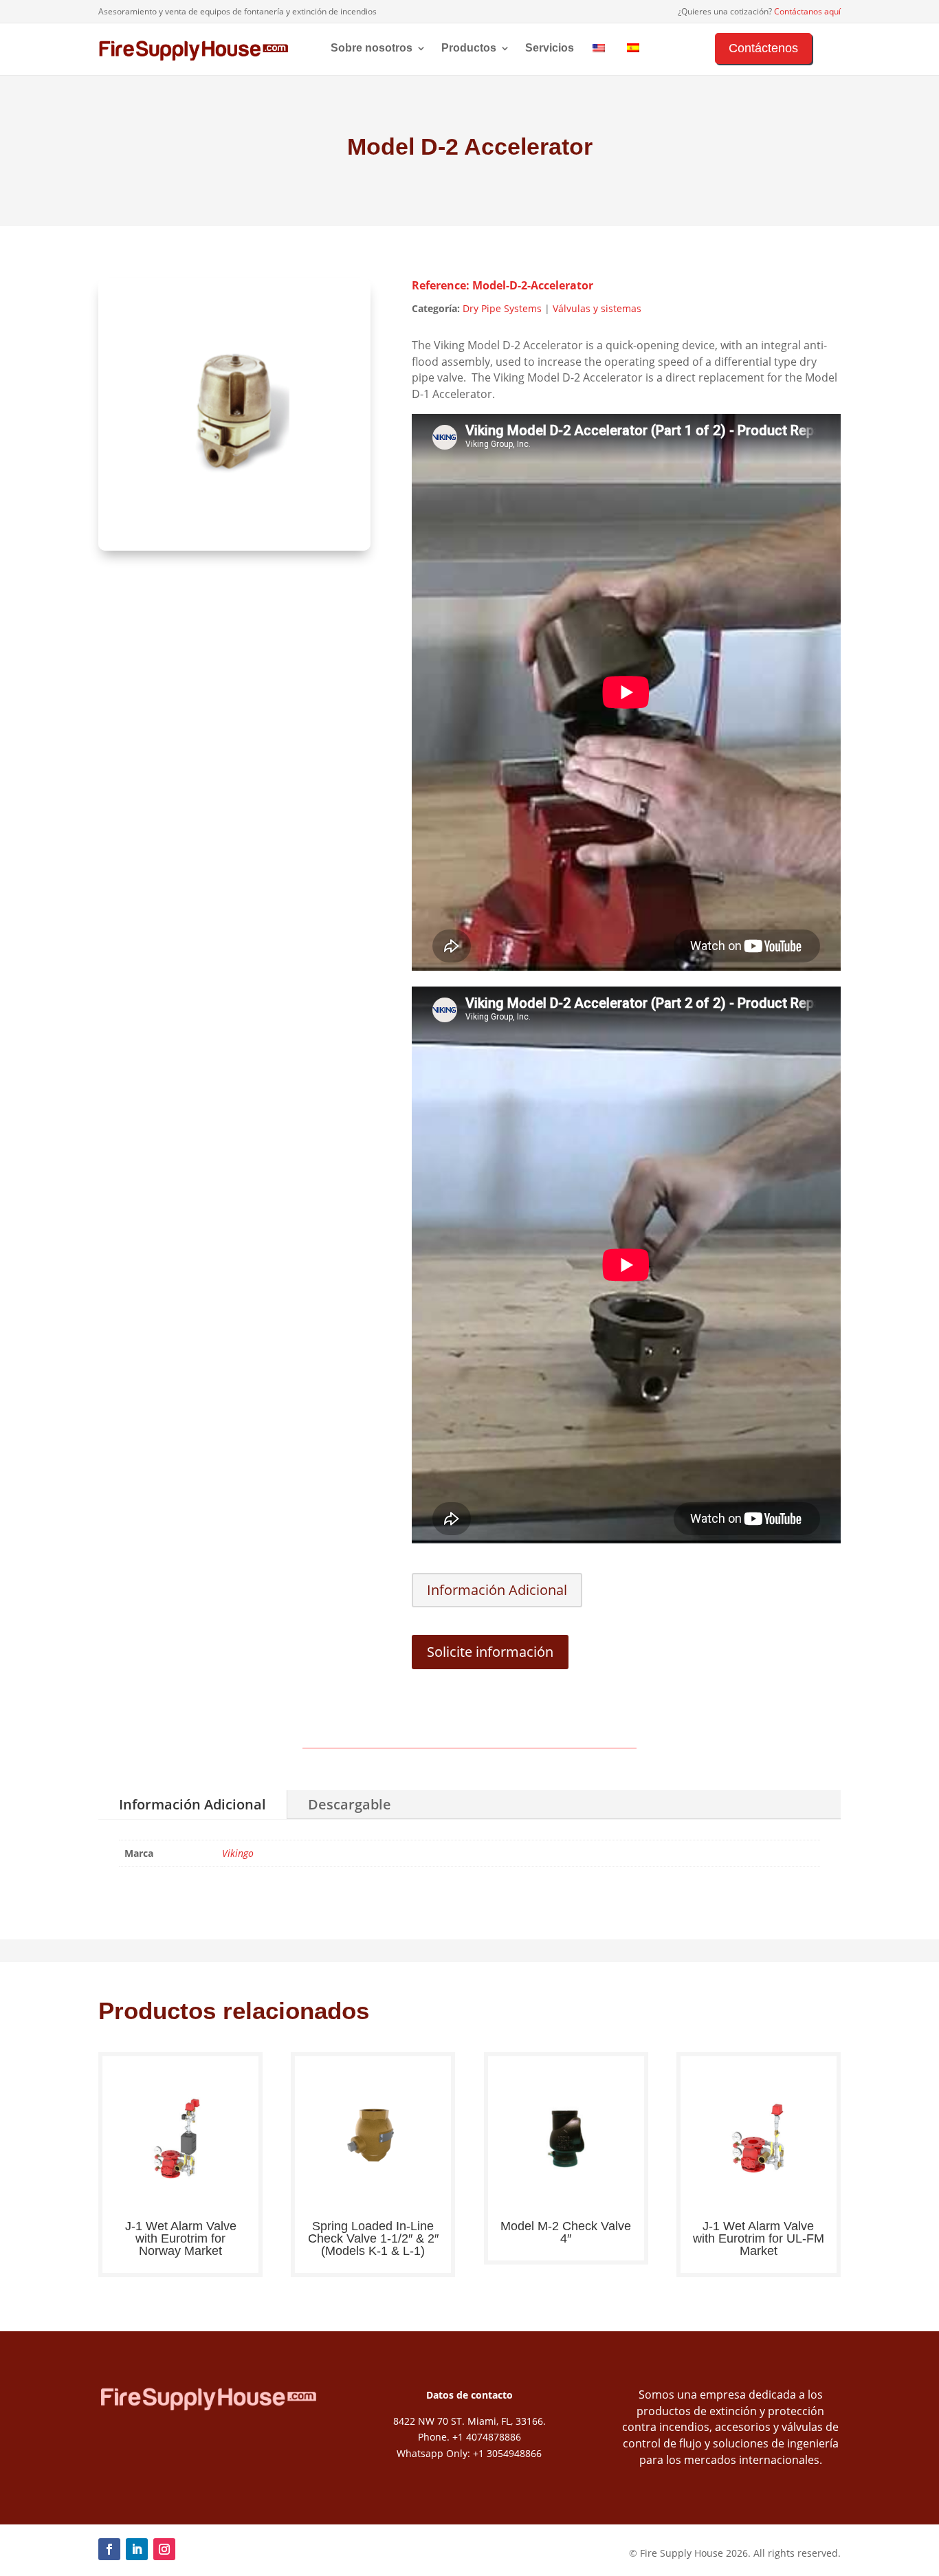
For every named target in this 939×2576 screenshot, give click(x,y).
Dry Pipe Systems (502, 308)
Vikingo (238, 1853)
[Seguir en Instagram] (164, 2549)
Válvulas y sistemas (597, 308)
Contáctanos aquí (807, 11)
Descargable (350, 1804)
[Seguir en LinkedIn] (137, 2549)
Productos (469, 48)
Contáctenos (763, 48)
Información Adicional (497, 1590)
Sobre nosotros (372, 48)
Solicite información (490, 1652)
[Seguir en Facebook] (109, 2549)
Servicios (550, 48)
